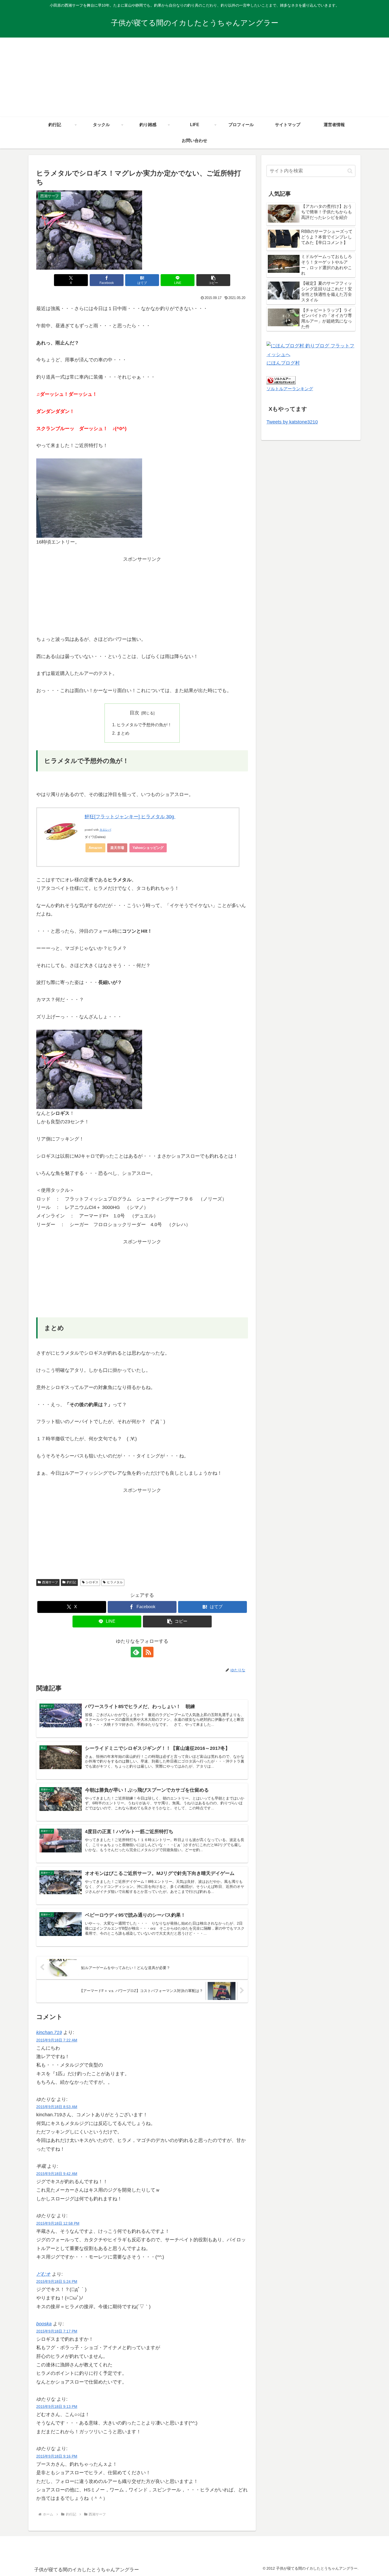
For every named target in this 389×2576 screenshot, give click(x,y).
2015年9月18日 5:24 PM (57, 2281)
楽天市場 (117, 848)
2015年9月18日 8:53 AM (57, 2107)
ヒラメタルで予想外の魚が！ (144, 725)
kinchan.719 (49, 2032)
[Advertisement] (195, 77)
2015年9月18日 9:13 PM (57, 2407)
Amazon (95, 848)
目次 (134, 713)
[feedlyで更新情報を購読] (136, 1652)
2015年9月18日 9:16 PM (57, 2456)
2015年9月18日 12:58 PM (58, 2223)
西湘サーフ (50, 1582)
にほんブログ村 (283, 363)
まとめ (123, 733)
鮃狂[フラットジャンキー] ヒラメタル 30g (130, 817)
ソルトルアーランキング (290, 389)
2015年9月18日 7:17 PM (57, 2331)
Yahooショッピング (148, 848)
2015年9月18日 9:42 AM (57, 2174)
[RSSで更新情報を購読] (148, 1652)
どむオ (43, 2274)
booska (44, 2324)
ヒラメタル (115, 1582)
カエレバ (105, 830)
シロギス (92, 1582)
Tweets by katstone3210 (292, 422)
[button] (213, 280)
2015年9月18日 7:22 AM (57, 2040)
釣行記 (71, 1582)
